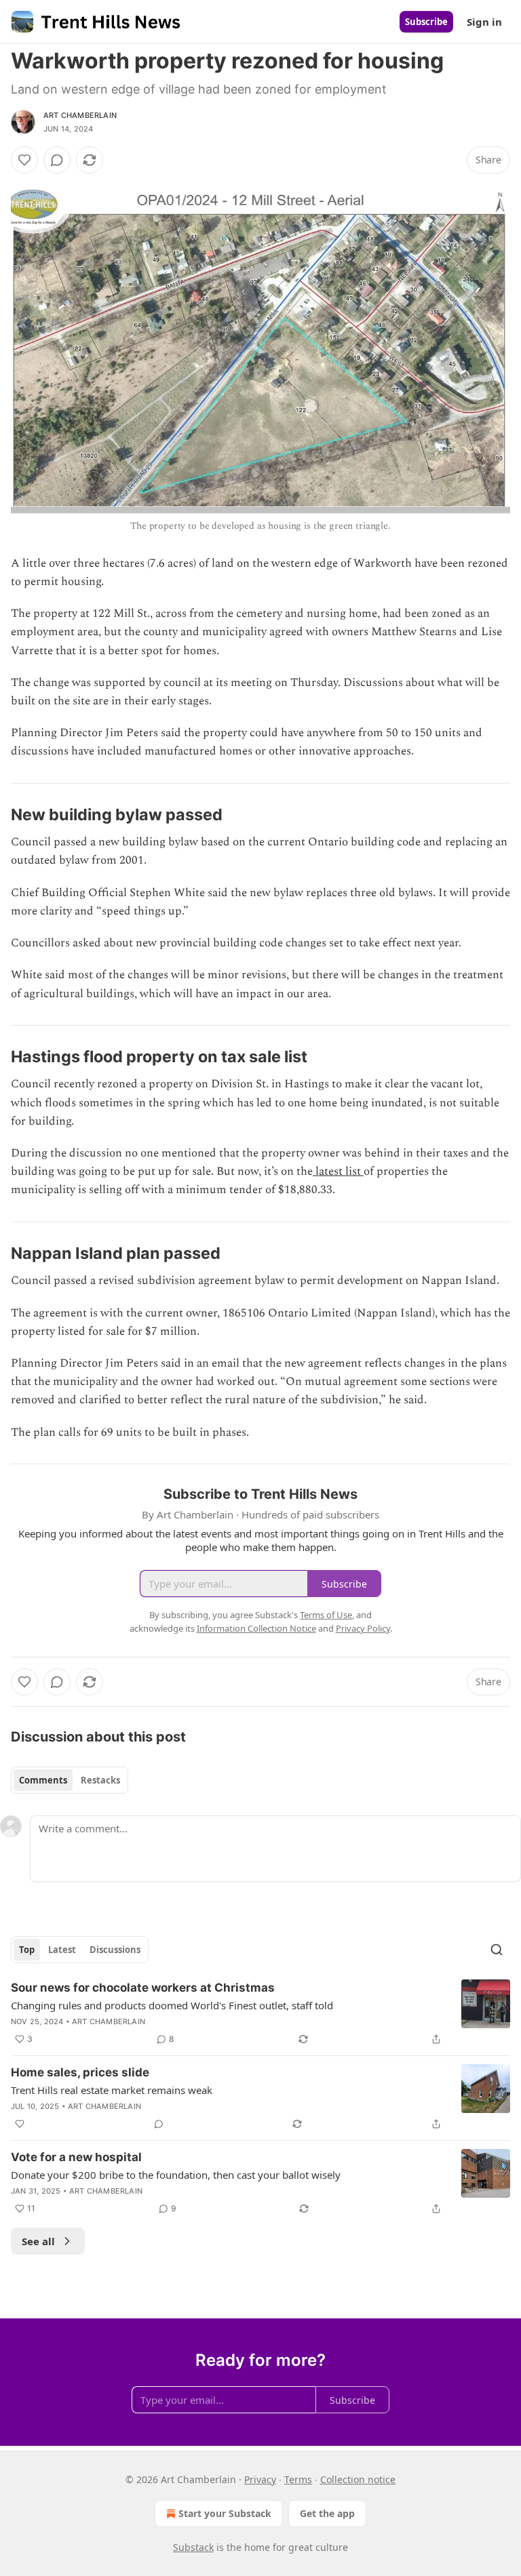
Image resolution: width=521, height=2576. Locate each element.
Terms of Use (326, 1615)
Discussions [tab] (115, 1950)
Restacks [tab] (100, 1780)
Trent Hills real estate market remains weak (112, 2090)
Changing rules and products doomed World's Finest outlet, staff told (172, 2005)
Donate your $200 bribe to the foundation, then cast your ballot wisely (176, 2175)
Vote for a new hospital (76, 2157)
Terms (298, 2479)
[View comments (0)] (57, 160)
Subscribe (426, 22)
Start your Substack (225, 2513)
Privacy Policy (363, 1628)
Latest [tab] (62, 1950)
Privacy (260, 2479)
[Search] (497, 1950)
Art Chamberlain (80, 115)
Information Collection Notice (256, 1628)
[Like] (24, 160)
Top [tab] (27, 1950)
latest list (338, 1171)
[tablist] (70, 1780)
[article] (260, 2013)
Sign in (484, 22)
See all (38, 2241)
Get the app (327, 2513)
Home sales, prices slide (80, 2072)
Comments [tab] (43, 1780)
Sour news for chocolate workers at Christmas (143, 1988)
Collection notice (358, 2479)
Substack (193, 2547)
